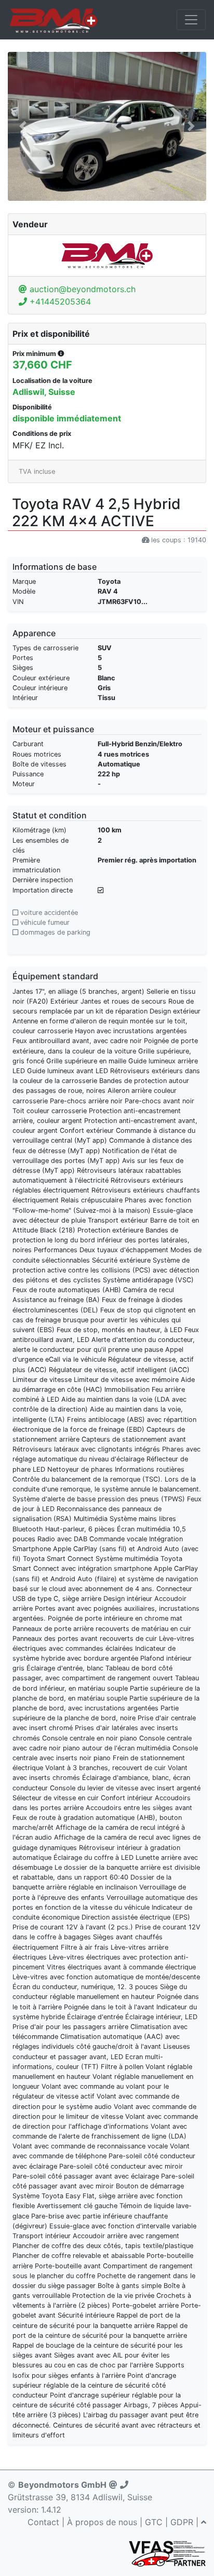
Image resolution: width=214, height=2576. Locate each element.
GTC (154, 2522)
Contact (43, 2522)
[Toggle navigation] (191, 20)
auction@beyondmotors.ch (81, 289)
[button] (23, 126)
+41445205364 (59, 302)
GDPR (182, 2522)
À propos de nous (102, 2522)
